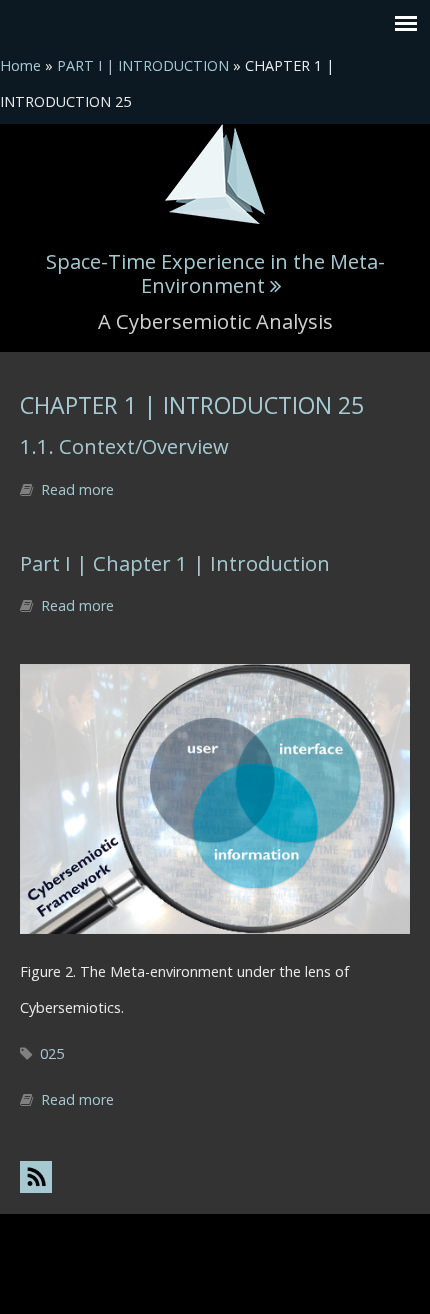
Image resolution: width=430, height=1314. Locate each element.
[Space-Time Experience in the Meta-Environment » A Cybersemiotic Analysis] (215, 172)
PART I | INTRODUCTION (143, 65)
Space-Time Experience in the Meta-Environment (215, 273)
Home (20, 65)
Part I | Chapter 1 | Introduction (175, 563)
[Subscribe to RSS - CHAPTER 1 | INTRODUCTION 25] (215, 1176)
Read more (77, 489)
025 (52, 1053)
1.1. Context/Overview (124, 446)
